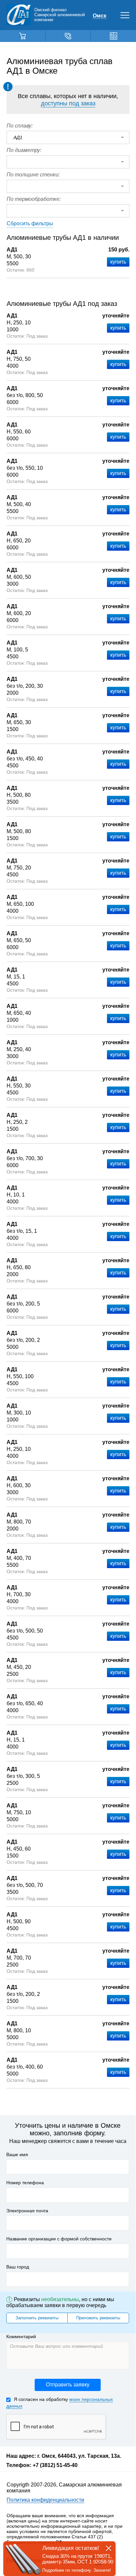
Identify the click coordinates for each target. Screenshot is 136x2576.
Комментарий (21, 2337)
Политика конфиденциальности (45, 2500)
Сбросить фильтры (30, 223)
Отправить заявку (68, 2385)
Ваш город (18, 2267)
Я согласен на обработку (60, 2403)
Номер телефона (25, 2183)
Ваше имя (17, 2154)
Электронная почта (27, 2211)
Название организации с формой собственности (59, 2239)
